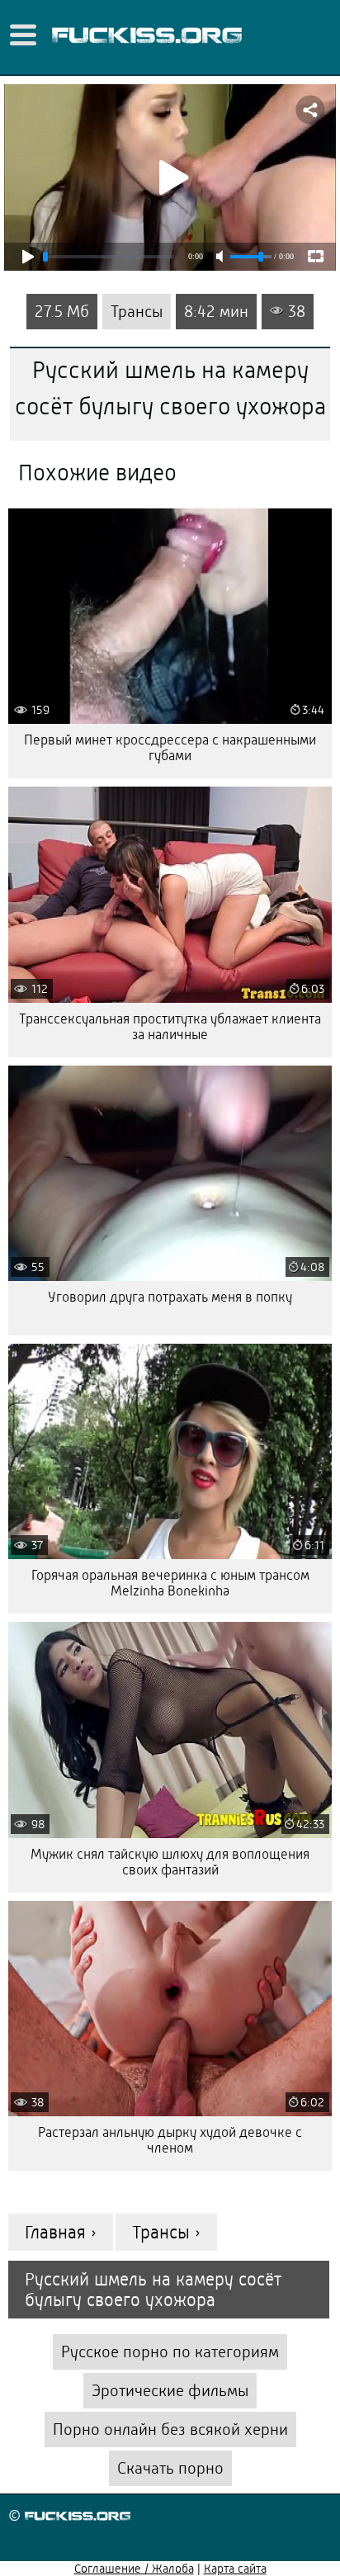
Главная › (61, 2232)
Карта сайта (235, 2569)
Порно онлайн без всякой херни (170, 2429)
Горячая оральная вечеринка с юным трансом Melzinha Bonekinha (170, 1583)
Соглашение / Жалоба (134, 2569)
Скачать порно (170, 2468)
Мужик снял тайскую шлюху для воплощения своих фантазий (170, 1862)
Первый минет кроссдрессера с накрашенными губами (170, 748)
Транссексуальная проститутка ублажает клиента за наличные (170, 1027)
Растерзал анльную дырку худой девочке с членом (170, 2140)
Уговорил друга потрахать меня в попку (170, 1297)
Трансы (137, 312)
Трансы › (166, 2232)
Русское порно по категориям (170, 2352)
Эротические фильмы (170, 2391)
